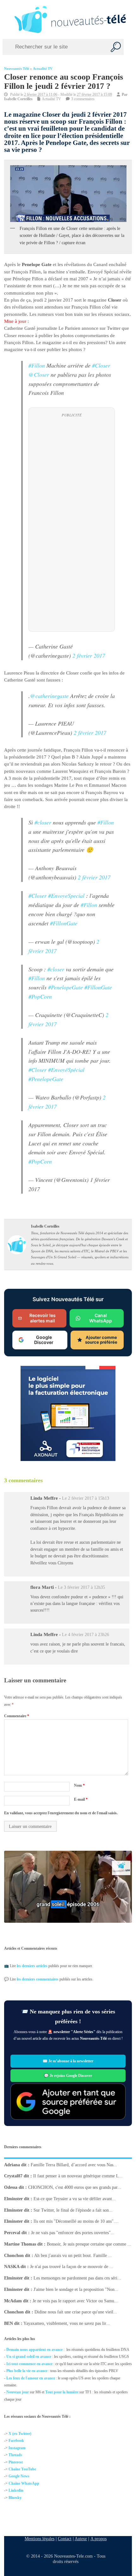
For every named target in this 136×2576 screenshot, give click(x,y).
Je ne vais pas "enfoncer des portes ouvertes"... (73, 2233)
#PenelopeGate (65, 987)
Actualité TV (43, 69)
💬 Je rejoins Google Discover (68, 2076)
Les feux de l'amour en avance (31, 2378)
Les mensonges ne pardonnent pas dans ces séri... (77, 2278)
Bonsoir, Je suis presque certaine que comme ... (89, 2244)
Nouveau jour (18, 2392)
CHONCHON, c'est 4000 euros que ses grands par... (75, 2187)
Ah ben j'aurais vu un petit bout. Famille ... (73, 2256)
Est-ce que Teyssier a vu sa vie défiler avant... (75, 2199)
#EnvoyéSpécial (66, 1070)
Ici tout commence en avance (29, 2364)
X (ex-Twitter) (20, 2434)
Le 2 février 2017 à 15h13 (86, 1499)
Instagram (17, 2448)
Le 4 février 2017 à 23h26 (86, 1635)
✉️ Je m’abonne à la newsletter (68, 2061)
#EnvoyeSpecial (66, 896)
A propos (99, 2539)
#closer (43, 822)
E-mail (81, 1799)
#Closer (101, 365)
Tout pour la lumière (62, 2392)
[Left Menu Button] (6, 19)
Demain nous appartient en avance (34, 2350)
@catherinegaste (49, 696)
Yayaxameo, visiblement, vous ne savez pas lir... (67, 2323)
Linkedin (16, 2490)
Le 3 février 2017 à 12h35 (81, 1587)
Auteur (81, 2539)
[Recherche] (116, 47)
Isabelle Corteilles (18, 99)
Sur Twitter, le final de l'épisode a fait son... (73, 2210)
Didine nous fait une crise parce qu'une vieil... (76, 2312)
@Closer (39, 375)
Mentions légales (40, 2539)
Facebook (16, 2441)
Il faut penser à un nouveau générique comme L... (78, 2176)
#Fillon (37, 365)
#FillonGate (64, 923)
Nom (79, 1785)
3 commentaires (83, 99)
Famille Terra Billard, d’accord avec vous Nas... (74, 2165)
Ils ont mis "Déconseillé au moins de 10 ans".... (76, 2221)
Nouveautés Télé (17, 69)
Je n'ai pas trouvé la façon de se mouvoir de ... (72, 2267)
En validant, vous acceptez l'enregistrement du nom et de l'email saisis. (61, 1813)
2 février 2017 (89, 655)
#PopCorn (40, 996)
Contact (65, 2539)
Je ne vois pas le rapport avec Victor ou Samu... (75, 2301)
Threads (15, 2455)
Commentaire (17, 1716)
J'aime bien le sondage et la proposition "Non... (76, 2289)
